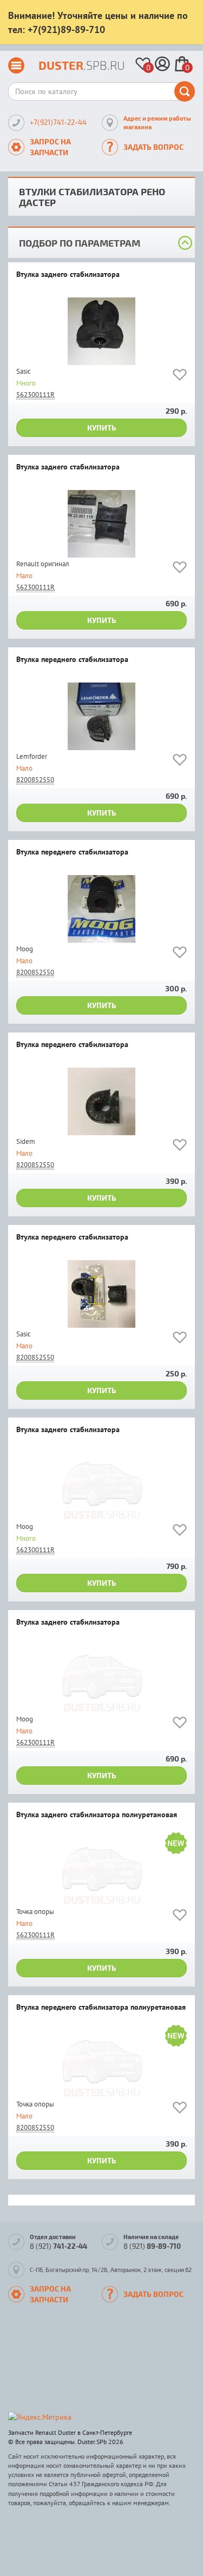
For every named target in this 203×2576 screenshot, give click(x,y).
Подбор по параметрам (80, 243)
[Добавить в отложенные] (180, 377)
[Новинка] (176, 1845)
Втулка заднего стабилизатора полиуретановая (97, 1815)
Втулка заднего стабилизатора (68, 275)
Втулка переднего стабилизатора (72, 660)
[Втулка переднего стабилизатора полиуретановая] (101, 2064)
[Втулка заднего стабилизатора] (101, 331)
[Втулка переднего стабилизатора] (101, 716)
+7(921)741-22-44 (58, 122)
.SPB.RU (82, 65)
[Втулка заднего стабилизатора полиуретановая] (101, 1872)
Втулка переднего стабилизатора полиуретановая (101, 2008)
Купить (102, 428)
